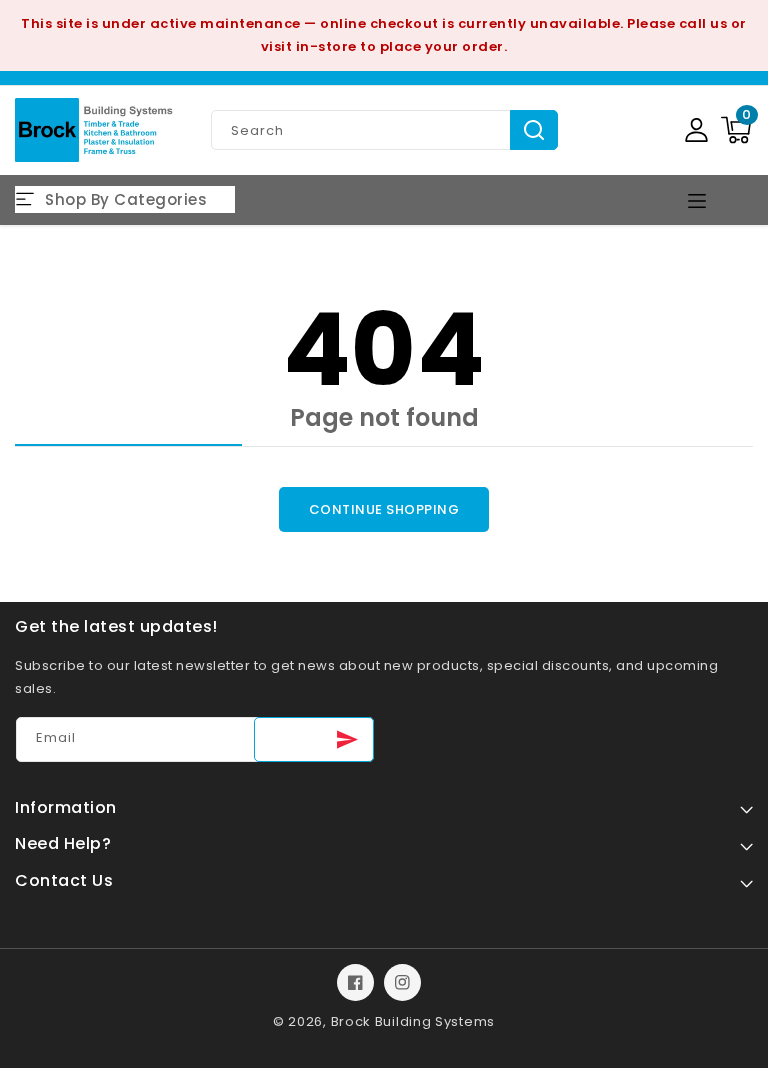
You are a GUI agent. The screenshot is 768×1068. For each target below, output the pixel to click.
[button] (736, 130)
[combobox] (384, 130)
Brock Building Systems (413, 1021)
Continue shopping (384, 509)
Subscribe (314, 739)
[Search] (534, 130)
